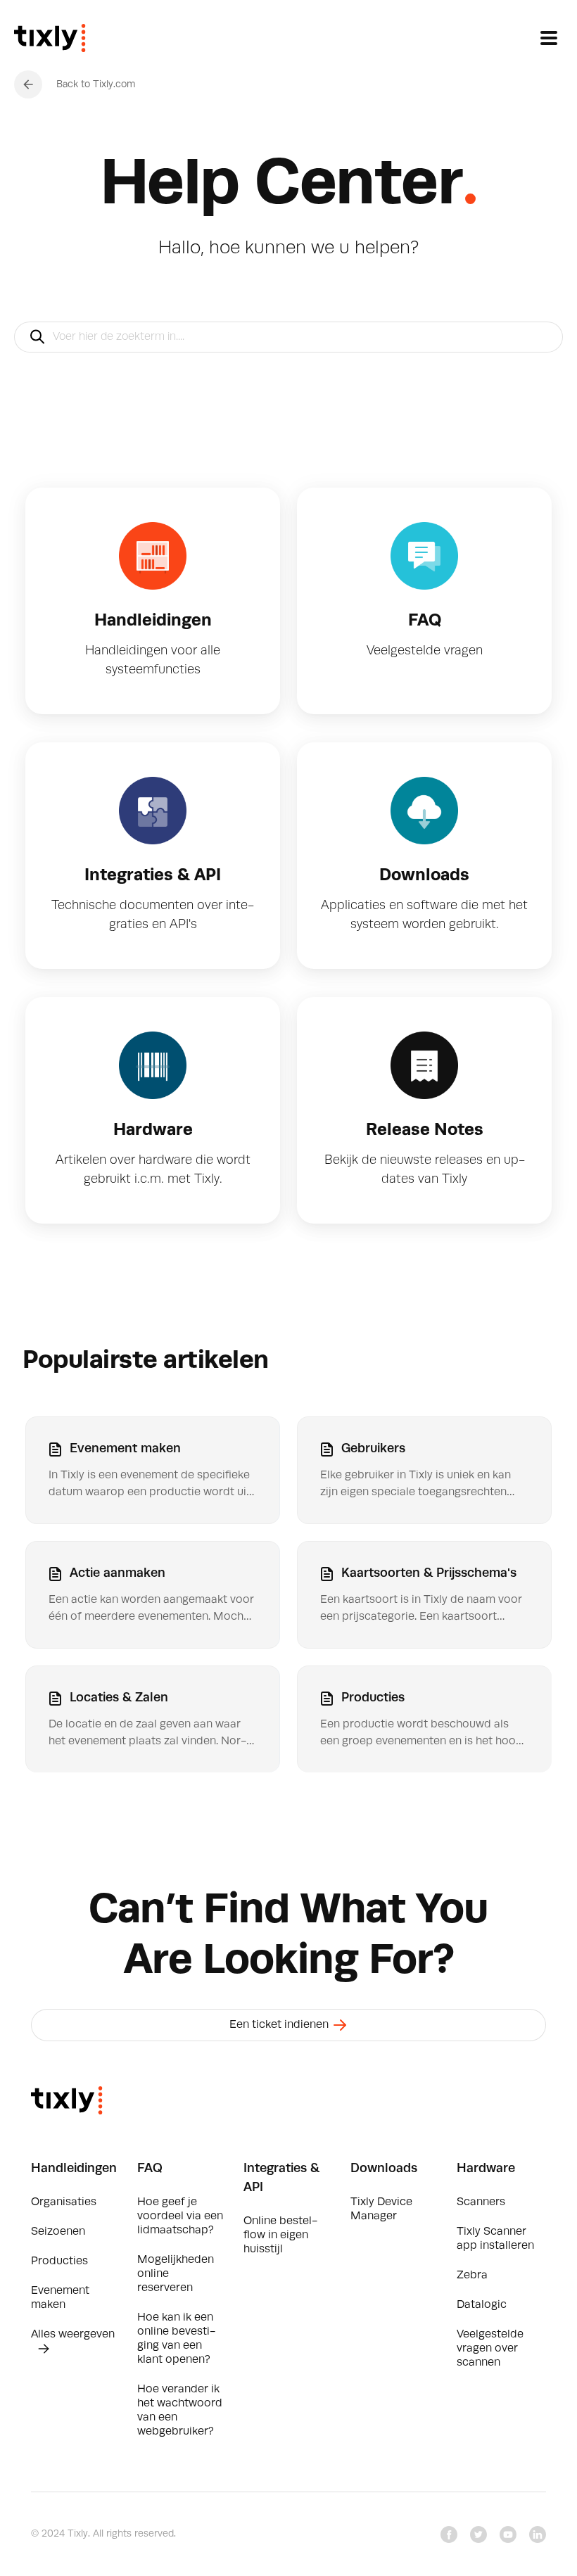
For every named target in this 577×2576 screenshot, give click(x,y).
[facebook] (449, 2534)
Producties (59, 2261)
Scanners (481, 2202)
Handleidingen (74, 2169)
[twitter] (478, 2534)
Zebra (472, 2276)
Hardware (486, 2169)
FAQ (150, 2169)
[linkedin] (538, 2534)
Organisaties (64, 2202)
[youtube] (508, 2534)
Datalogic (482, 2305)
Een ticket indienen (280, 2025)
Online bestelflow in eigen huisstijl (280, 2235)
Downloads (384, 2169)
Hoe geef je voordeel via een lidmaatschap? (180, 2216)
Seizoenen (58, 2232)
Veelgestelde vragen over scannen (490, 2349)
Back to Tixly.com (96, 84)
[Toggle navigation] (549, 38)
